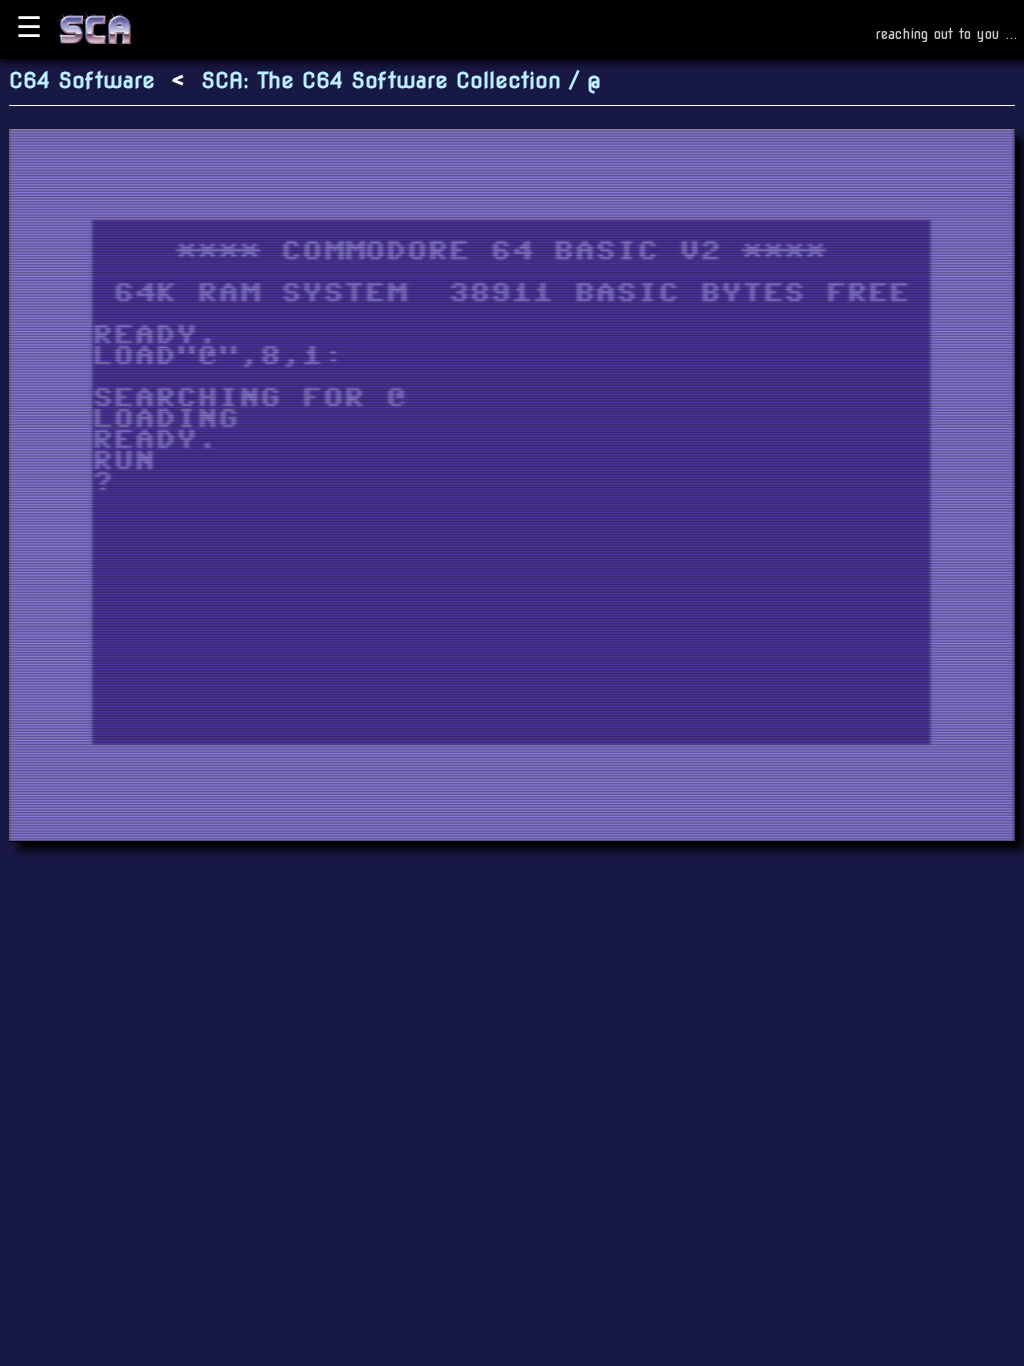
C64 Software (82, 80)
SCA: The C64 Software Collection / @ (401, 80)
